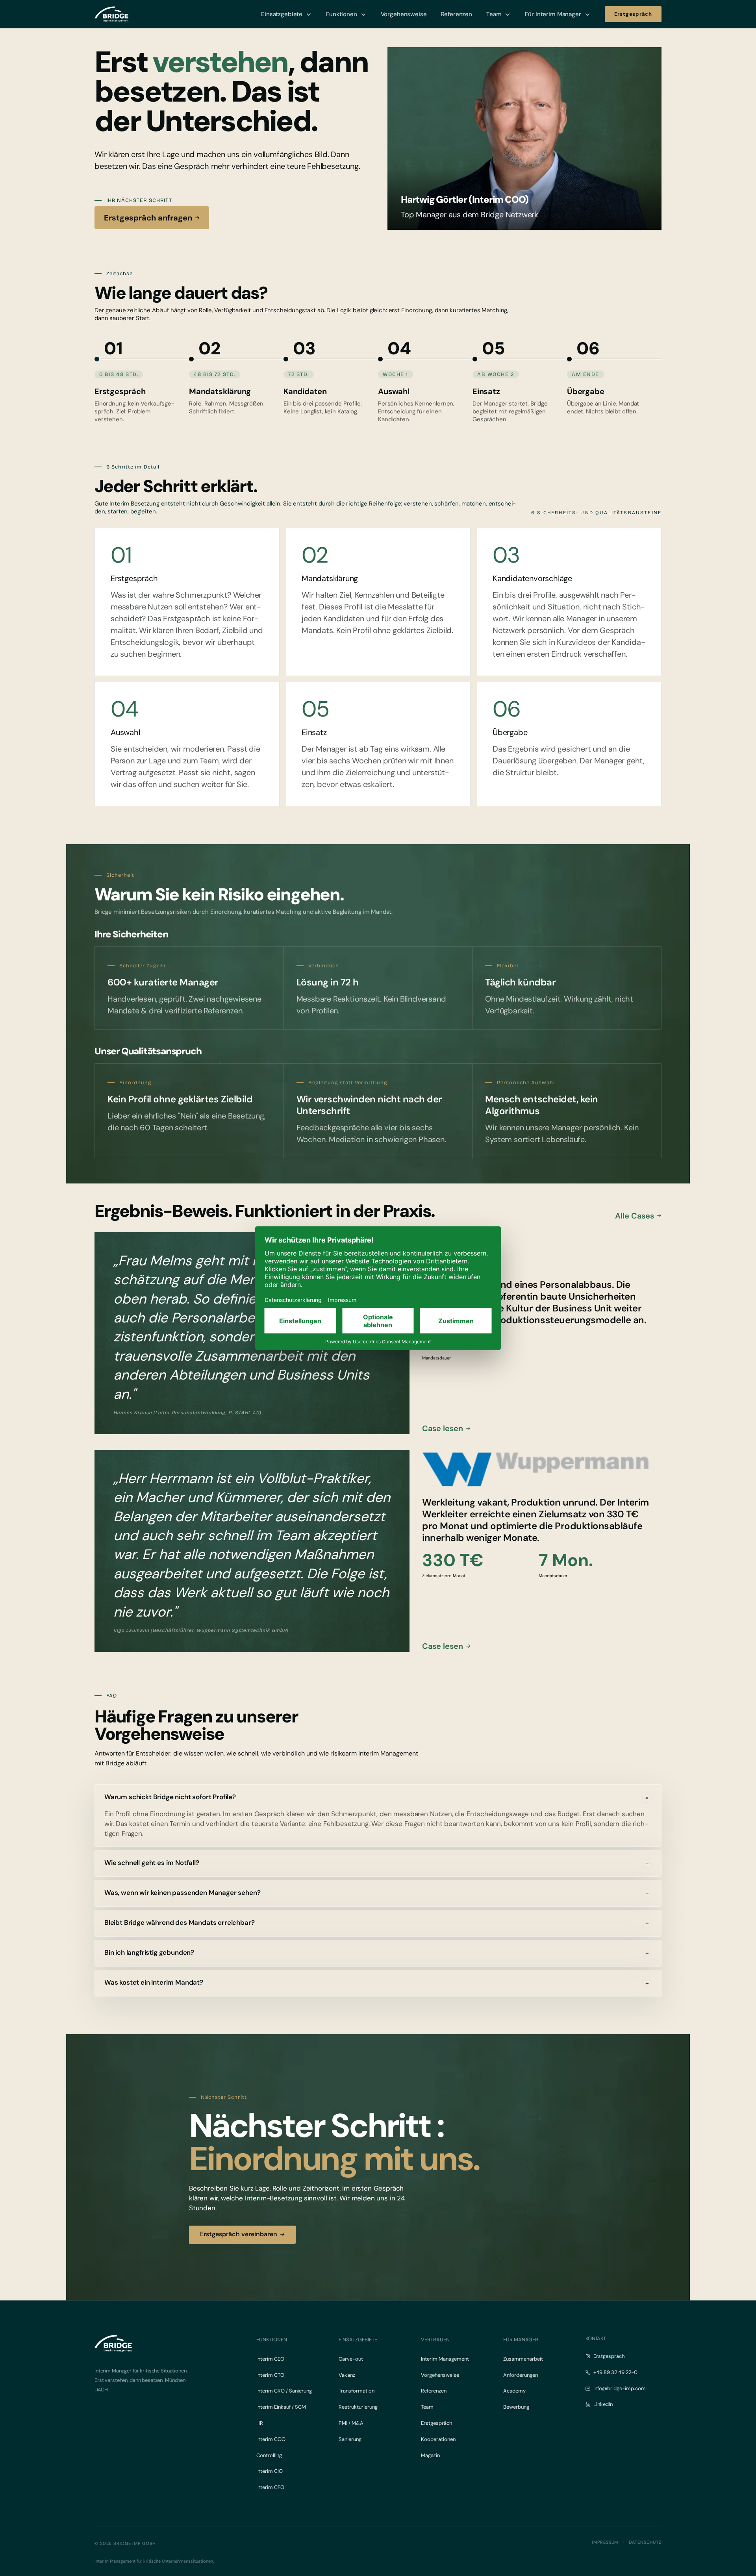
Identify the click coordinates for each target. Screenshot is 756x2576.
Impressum (605, 2542)
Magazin (430, 2455)
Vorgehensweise (440, 2375)
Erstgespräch (436, 2423)
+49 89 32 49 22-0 (615, 2372)
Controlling (269, 2455)
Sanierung (350, 2439)
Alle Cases (635, 1216)
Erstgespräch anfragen (148, 218)
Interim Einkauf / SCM (281, 2407)
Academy (514, 2391)
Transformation (357, 2391)
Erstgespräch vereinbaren (239, 2234)
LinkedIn (603, 2404)
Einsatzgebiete (358, 2340)
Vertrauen (435, 2340)
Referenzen (434, 2391)
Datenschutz (645, 2542)
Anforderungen (521, 2375)
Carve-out (351, 2359)
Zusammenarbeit (523, 2359)
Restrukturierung (358, 2407)
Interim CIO (270, 2471)
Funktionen (272, 2340)
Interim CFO (270, 2487)
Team (427, 2407)
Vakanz (347, 2375)
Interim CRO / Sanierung (284, 2391)
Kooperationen (438, 2439)
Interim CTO (270, 2375)
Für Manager (521, 2340)
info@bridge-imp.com (620, 2388)
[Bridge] (111, 14)
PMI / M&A (351, 2423)
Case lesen (443, 1428)
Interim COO (271, 2439)
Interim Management (445, 2359)
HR (260, 2423)
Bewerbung (516, 2407)
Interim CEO (270, 2359)
